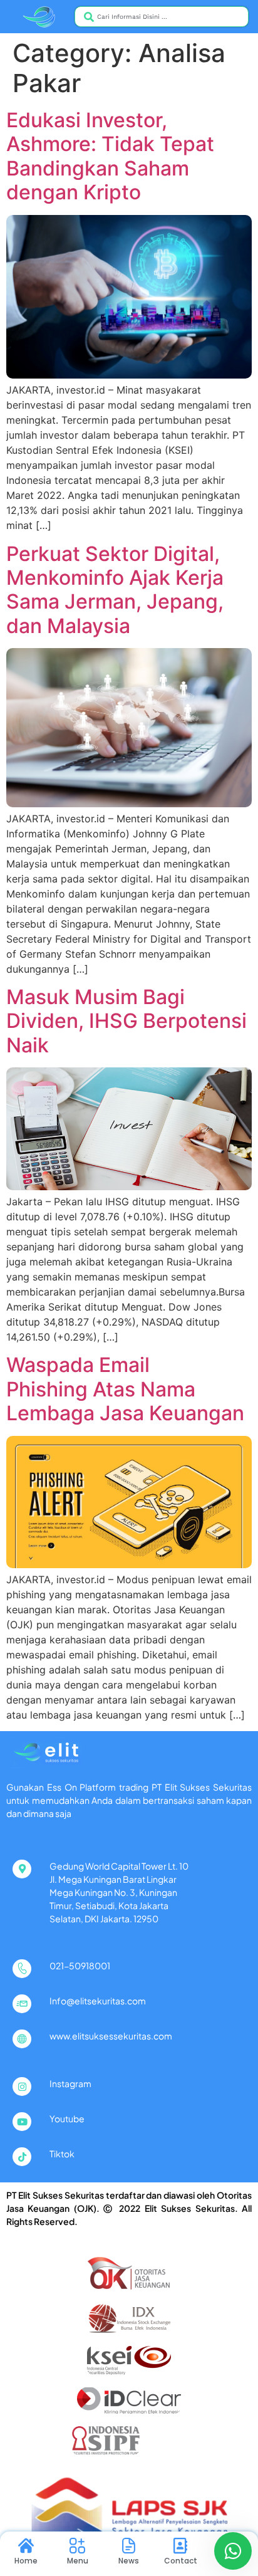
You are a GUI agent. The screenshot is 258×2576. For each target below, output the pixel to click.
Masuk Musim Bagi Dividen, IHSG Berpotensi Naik (126, 1021)
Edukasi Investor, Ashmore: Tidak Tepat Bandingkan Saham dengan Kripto (110, 156)
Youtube (67, 2118)
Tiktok (62, 2154)
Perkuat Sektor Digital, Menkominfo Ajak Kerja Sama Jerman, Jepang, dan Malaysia (115, 590)
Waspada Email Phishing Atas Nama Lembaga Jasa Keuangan (125, 1389)
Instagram (70, 2083)
